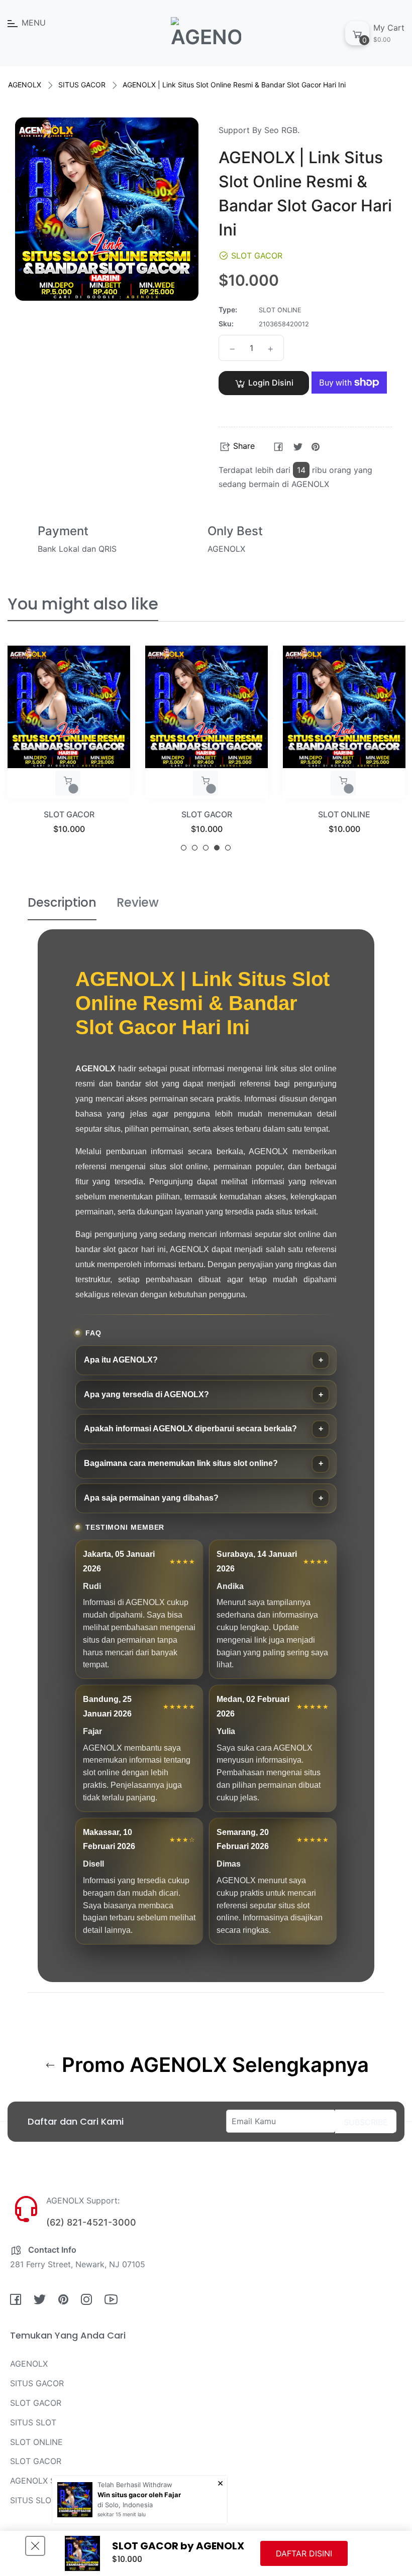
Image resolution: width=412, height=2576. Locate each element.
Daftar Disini (304, 2553)
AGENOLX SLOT (40, 2481)
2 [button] (195, 848)
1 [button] (184, 848)
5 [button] (228, 848)
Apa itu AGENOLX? (121, 1360)
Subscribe (366, 2122)
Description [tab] (62, 902)
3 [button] (206, 848)
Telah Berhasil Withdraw (135, 2485)
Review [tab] (138, 902)
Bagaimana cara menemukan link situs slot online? (181, 1463)
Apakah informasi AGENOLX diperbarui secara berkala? (190, 1429)
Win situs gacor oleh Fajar (139, 2495)
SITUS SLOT (344, 814)
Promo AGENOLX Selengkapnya (213, 2065)
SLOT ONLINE (207, 814)
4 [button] (217, 848)
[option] (69, 752)
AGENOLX (25, 85)
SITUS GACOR (82, 85)
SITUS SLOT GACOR (48, 2500)
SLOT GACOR (69, 814)
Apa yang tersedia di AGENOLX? (146, 1394)
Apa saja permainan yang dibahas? (151, 1498)
